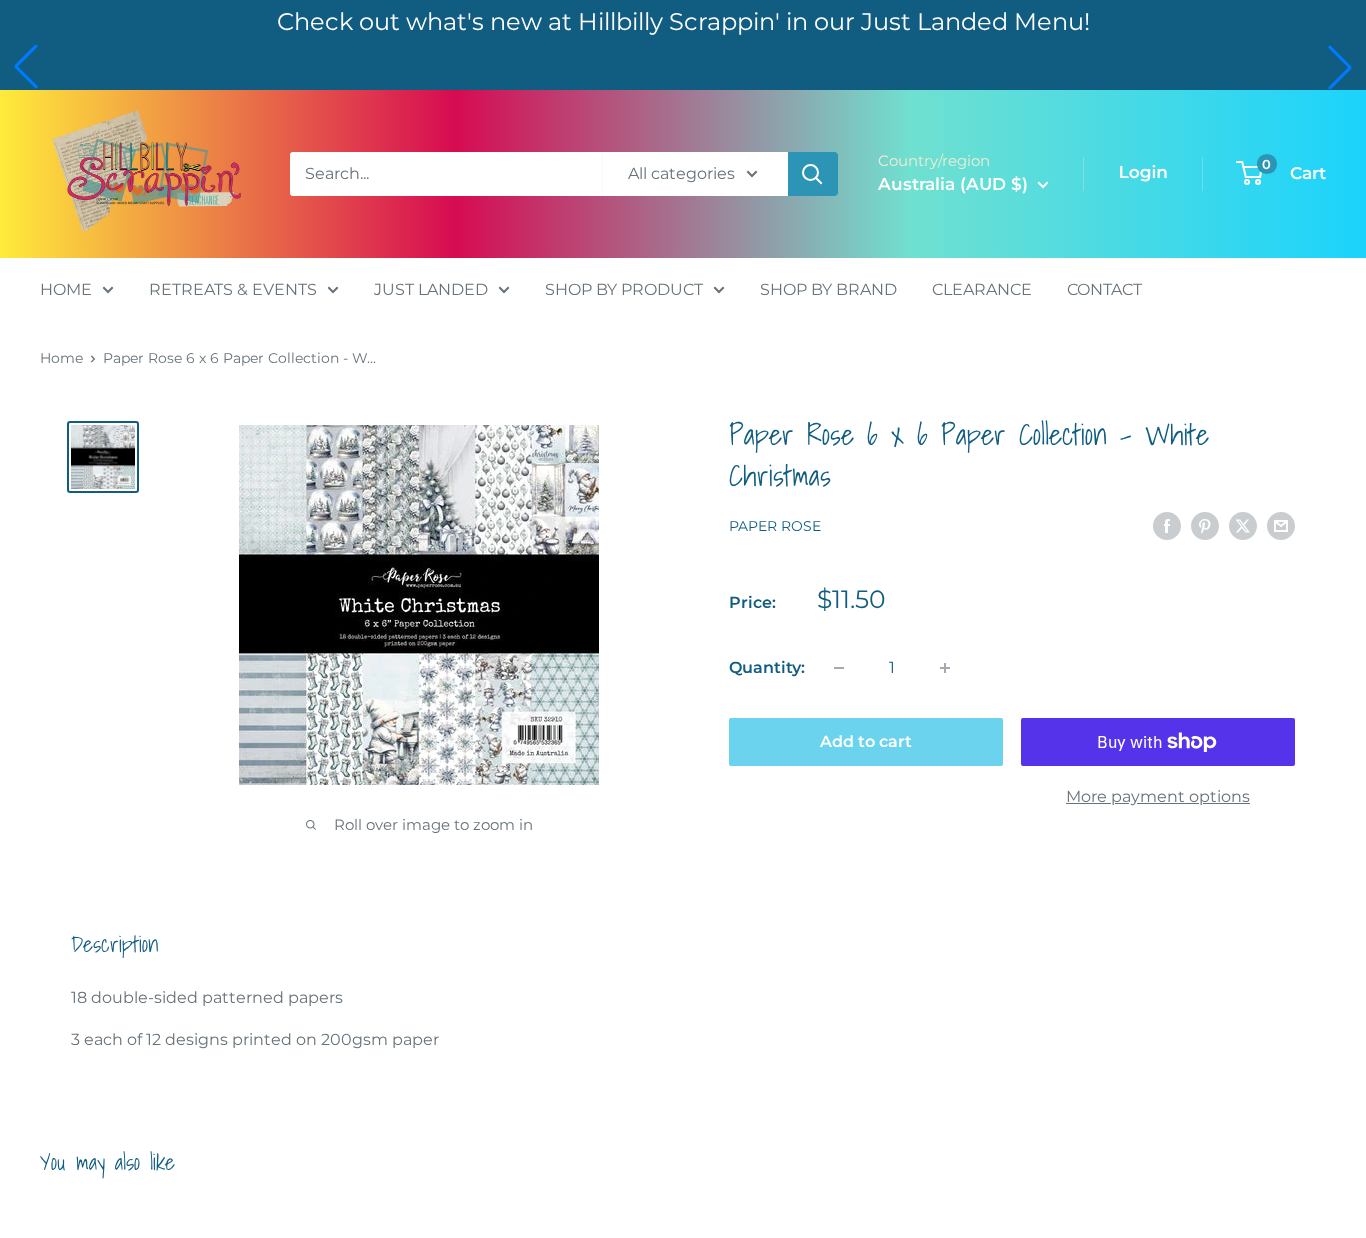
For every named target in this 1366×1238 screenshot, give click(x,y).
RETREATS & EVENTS (233, 288)
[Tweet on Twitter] (1243, 526)
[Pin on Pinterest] (1205, 526)
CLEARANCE (982, 288)
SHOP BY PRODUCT (624, 288)
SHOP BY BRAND (828, 288)
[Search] (813, 174)
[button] (26, 67)
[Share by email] (1281, 526)
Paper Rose (775, 527)
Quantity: (767, 667)
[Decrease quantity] (839, 668)
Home (61, 358)
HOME (66, 288)
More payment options (1158, 796)
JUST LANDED (431, 288)
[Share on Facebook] (1167, 526)
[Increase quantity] (945, 668)
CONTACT (1104, 288)
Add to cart (866, 741)
